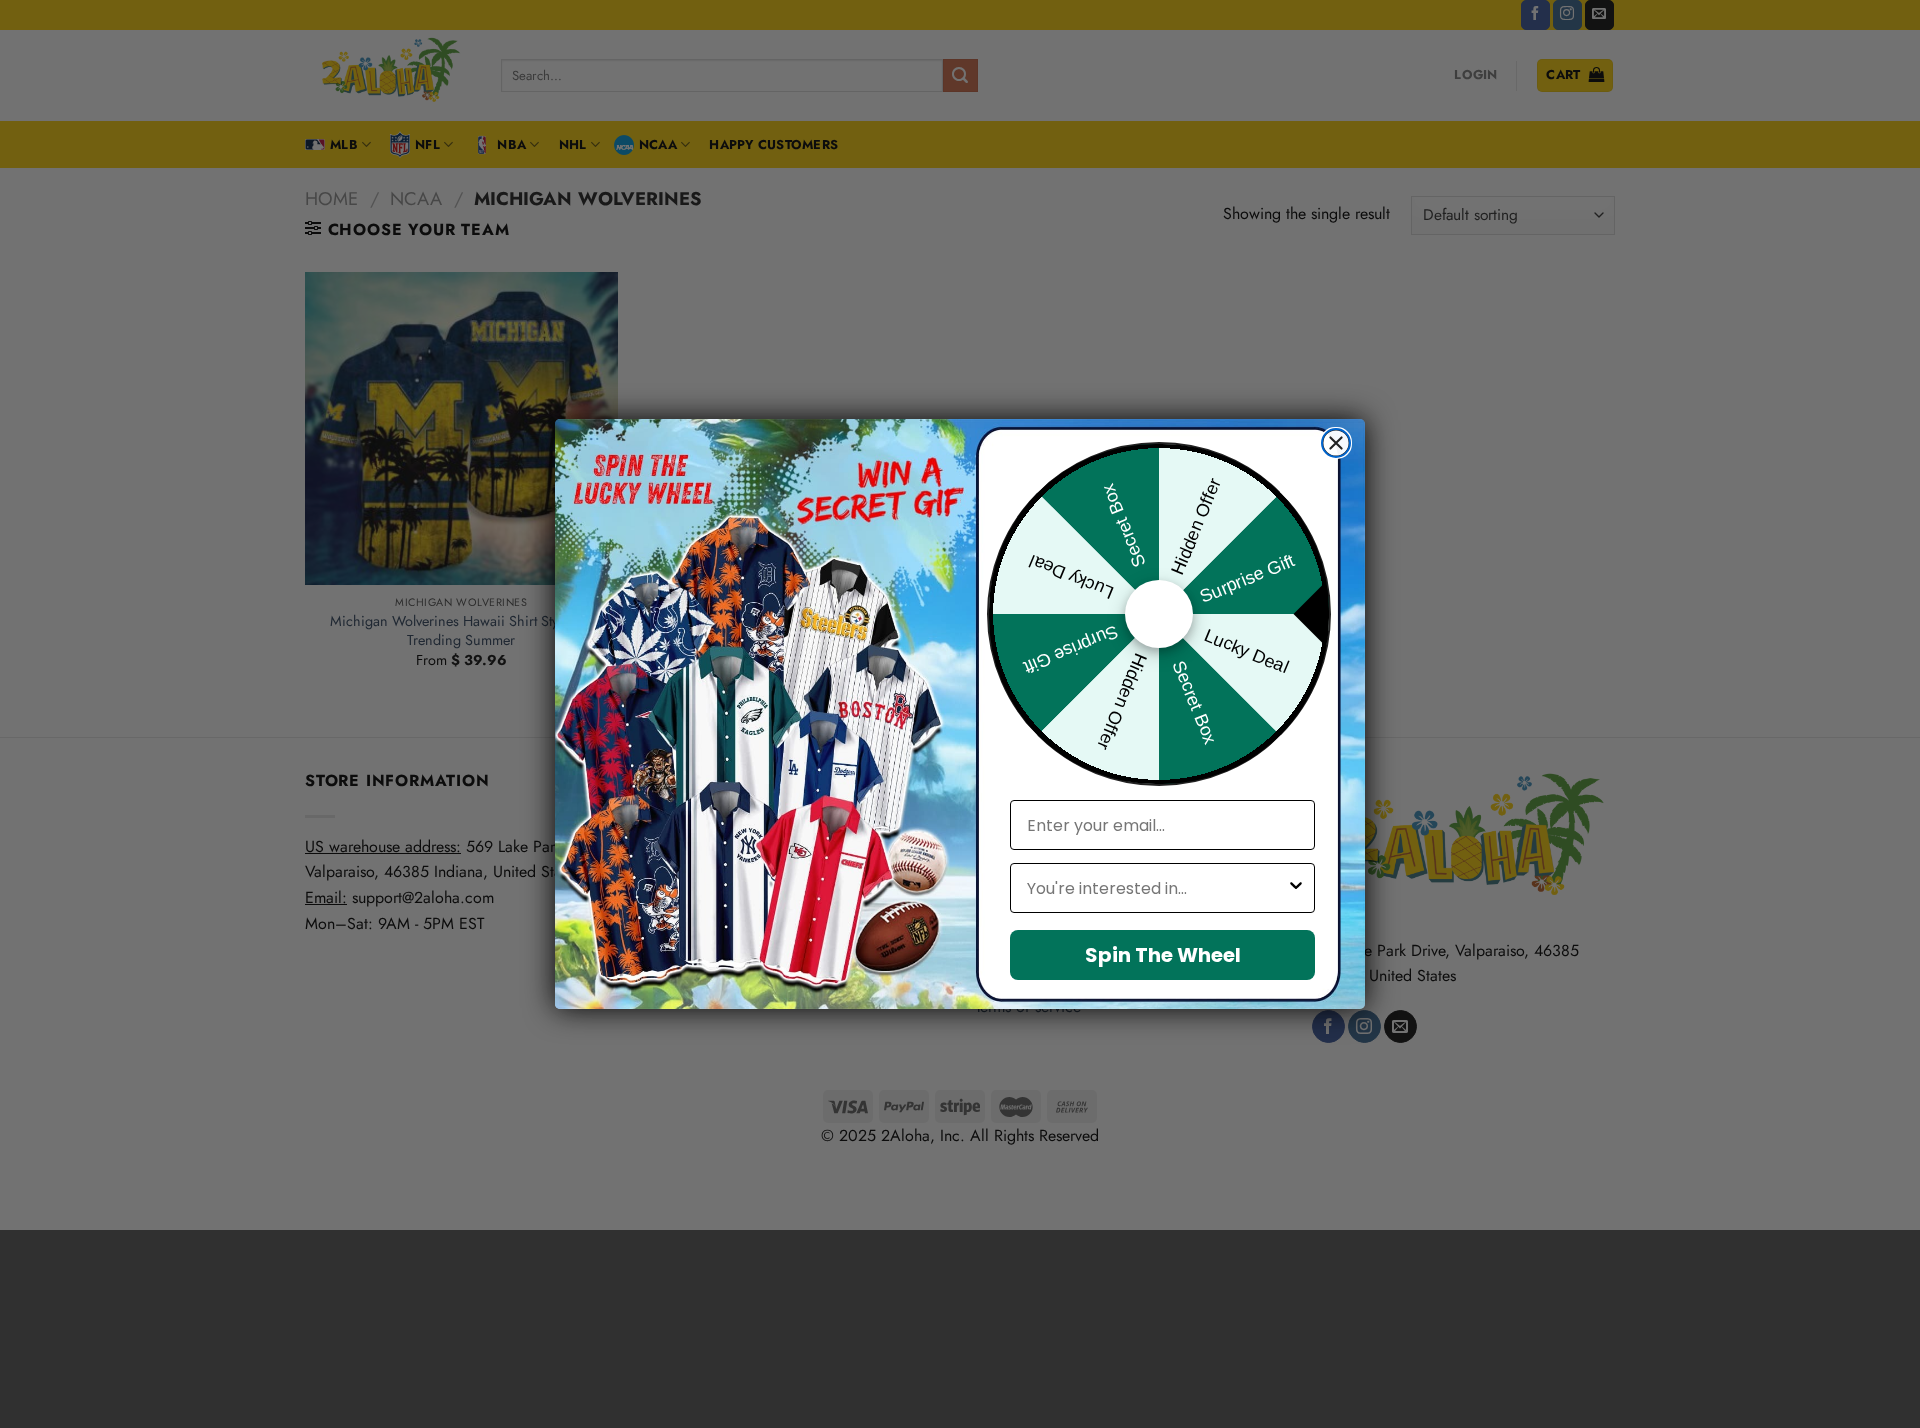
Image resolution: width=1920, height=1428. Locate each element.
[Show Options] (1296, 888)
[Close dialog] (1336, 443)
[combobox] (1156, 888)
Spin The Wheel (1163, 955)
